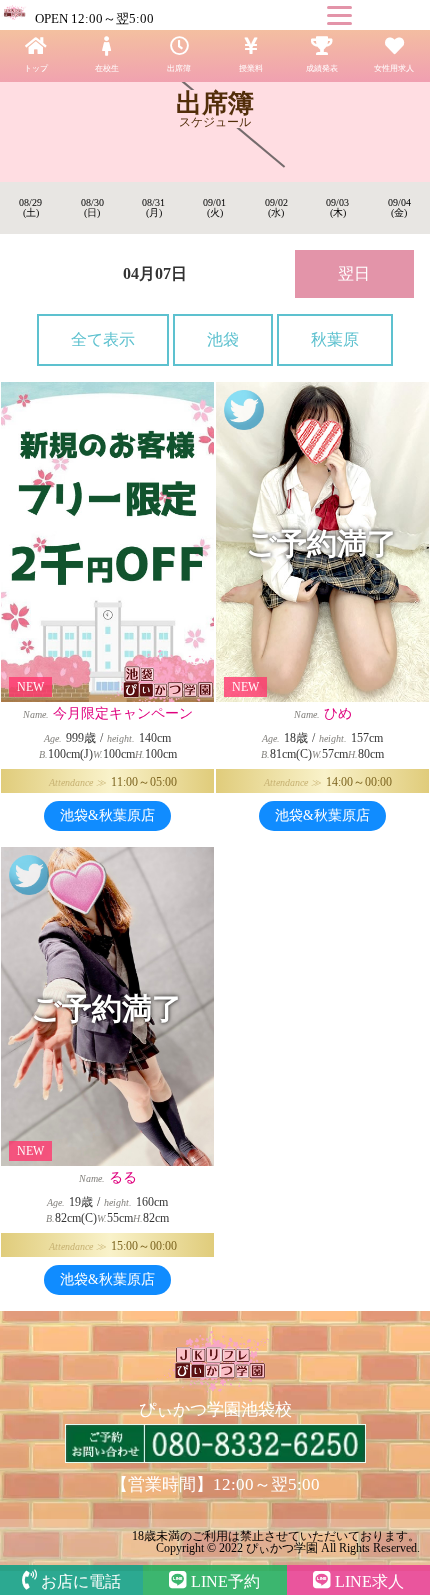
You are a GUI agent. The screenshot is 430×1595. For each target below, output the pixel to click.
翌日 (354, 273)
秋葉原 (335, 339)
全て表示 (103, 339)
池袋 (223, 339)
